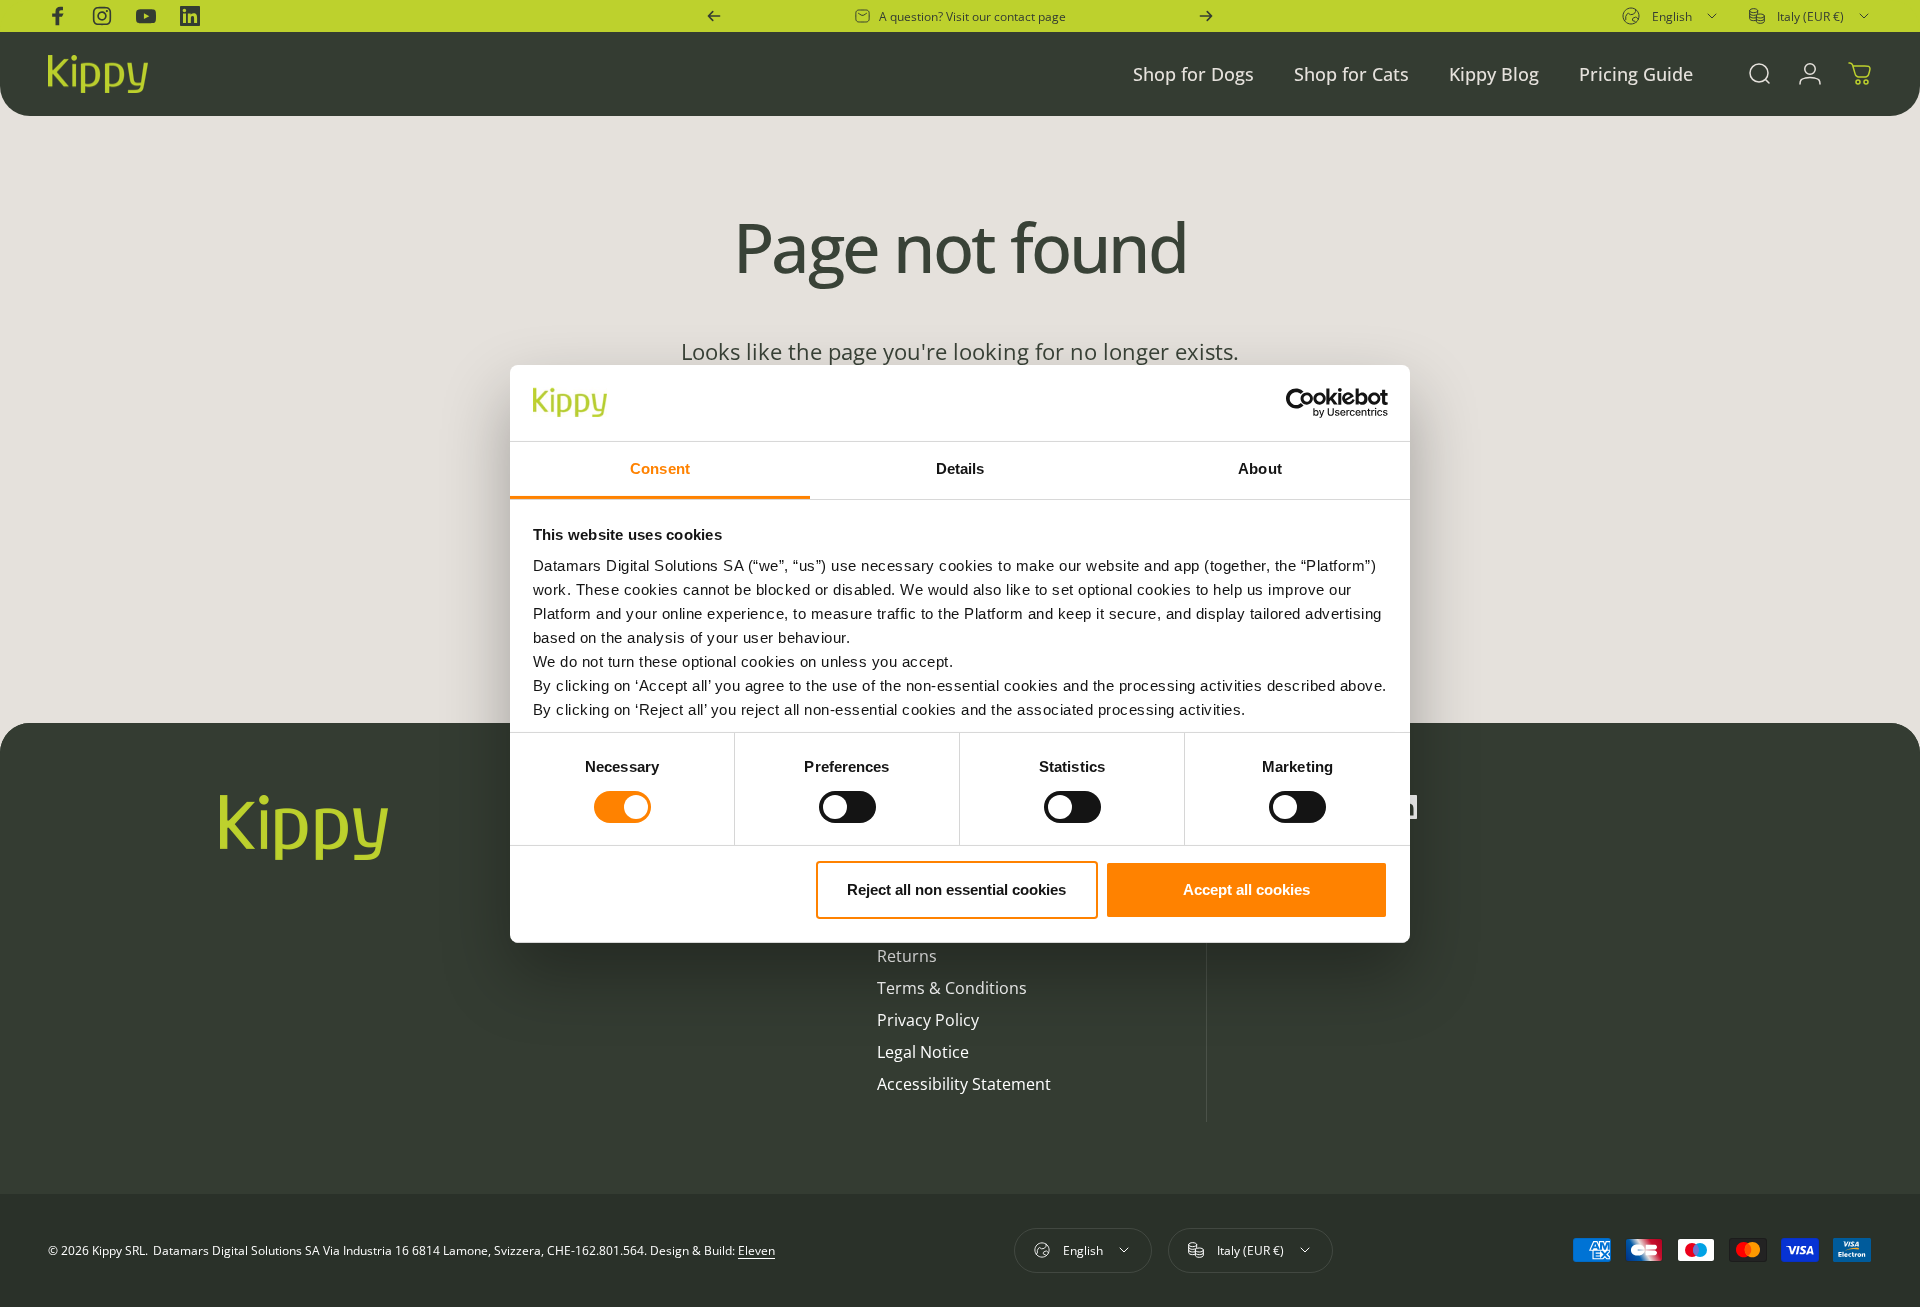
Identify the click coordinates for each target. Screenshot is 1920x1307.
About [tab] (1260, 468)
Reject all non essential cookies (956, 889)
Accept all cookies (1246, 889)
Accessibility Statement (964, 1084)
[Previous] (714, 16)
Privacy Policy (928, 1020)
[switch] (847, 807)
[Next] (1206, 16)
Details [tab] (960, 468)
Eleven (756, 1250)
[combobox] (1671, 16)
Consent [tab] (660, 468)
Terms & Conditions (952, 988)
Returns (907, 956)
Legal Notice (923, 1052)
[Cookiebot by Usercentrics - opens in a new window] (1300, 403)
